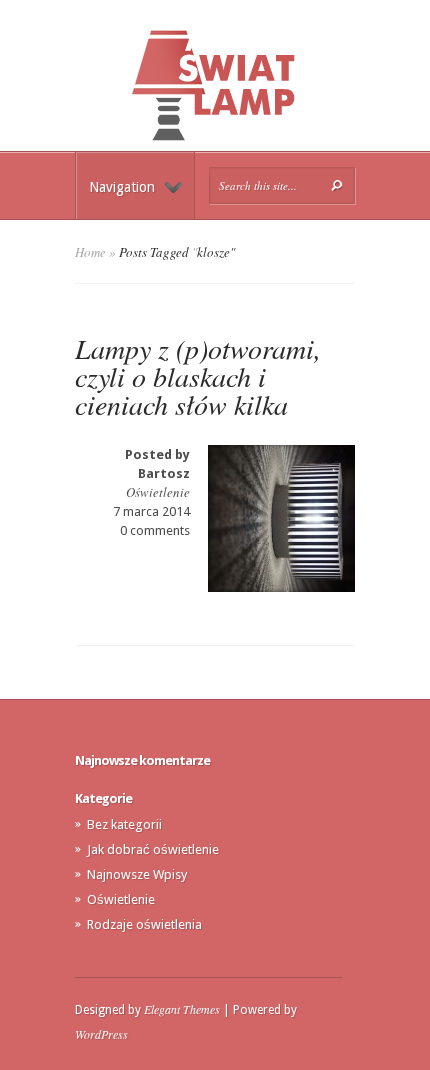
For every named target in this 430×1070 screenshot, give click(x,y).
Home (90, 252)
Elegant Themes (182, 1009)
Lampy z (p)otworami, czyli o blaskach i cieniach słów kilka (198, 376)
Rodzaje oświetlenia (144, 924)
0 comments (155, 530)
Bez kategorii (124, 824)
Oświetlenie (158, 492)
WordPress (101, 1034)
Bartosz (164, 473)
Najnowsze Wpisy (137, 874)
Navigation (122, 187)
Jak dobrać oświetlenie (153, 849)
